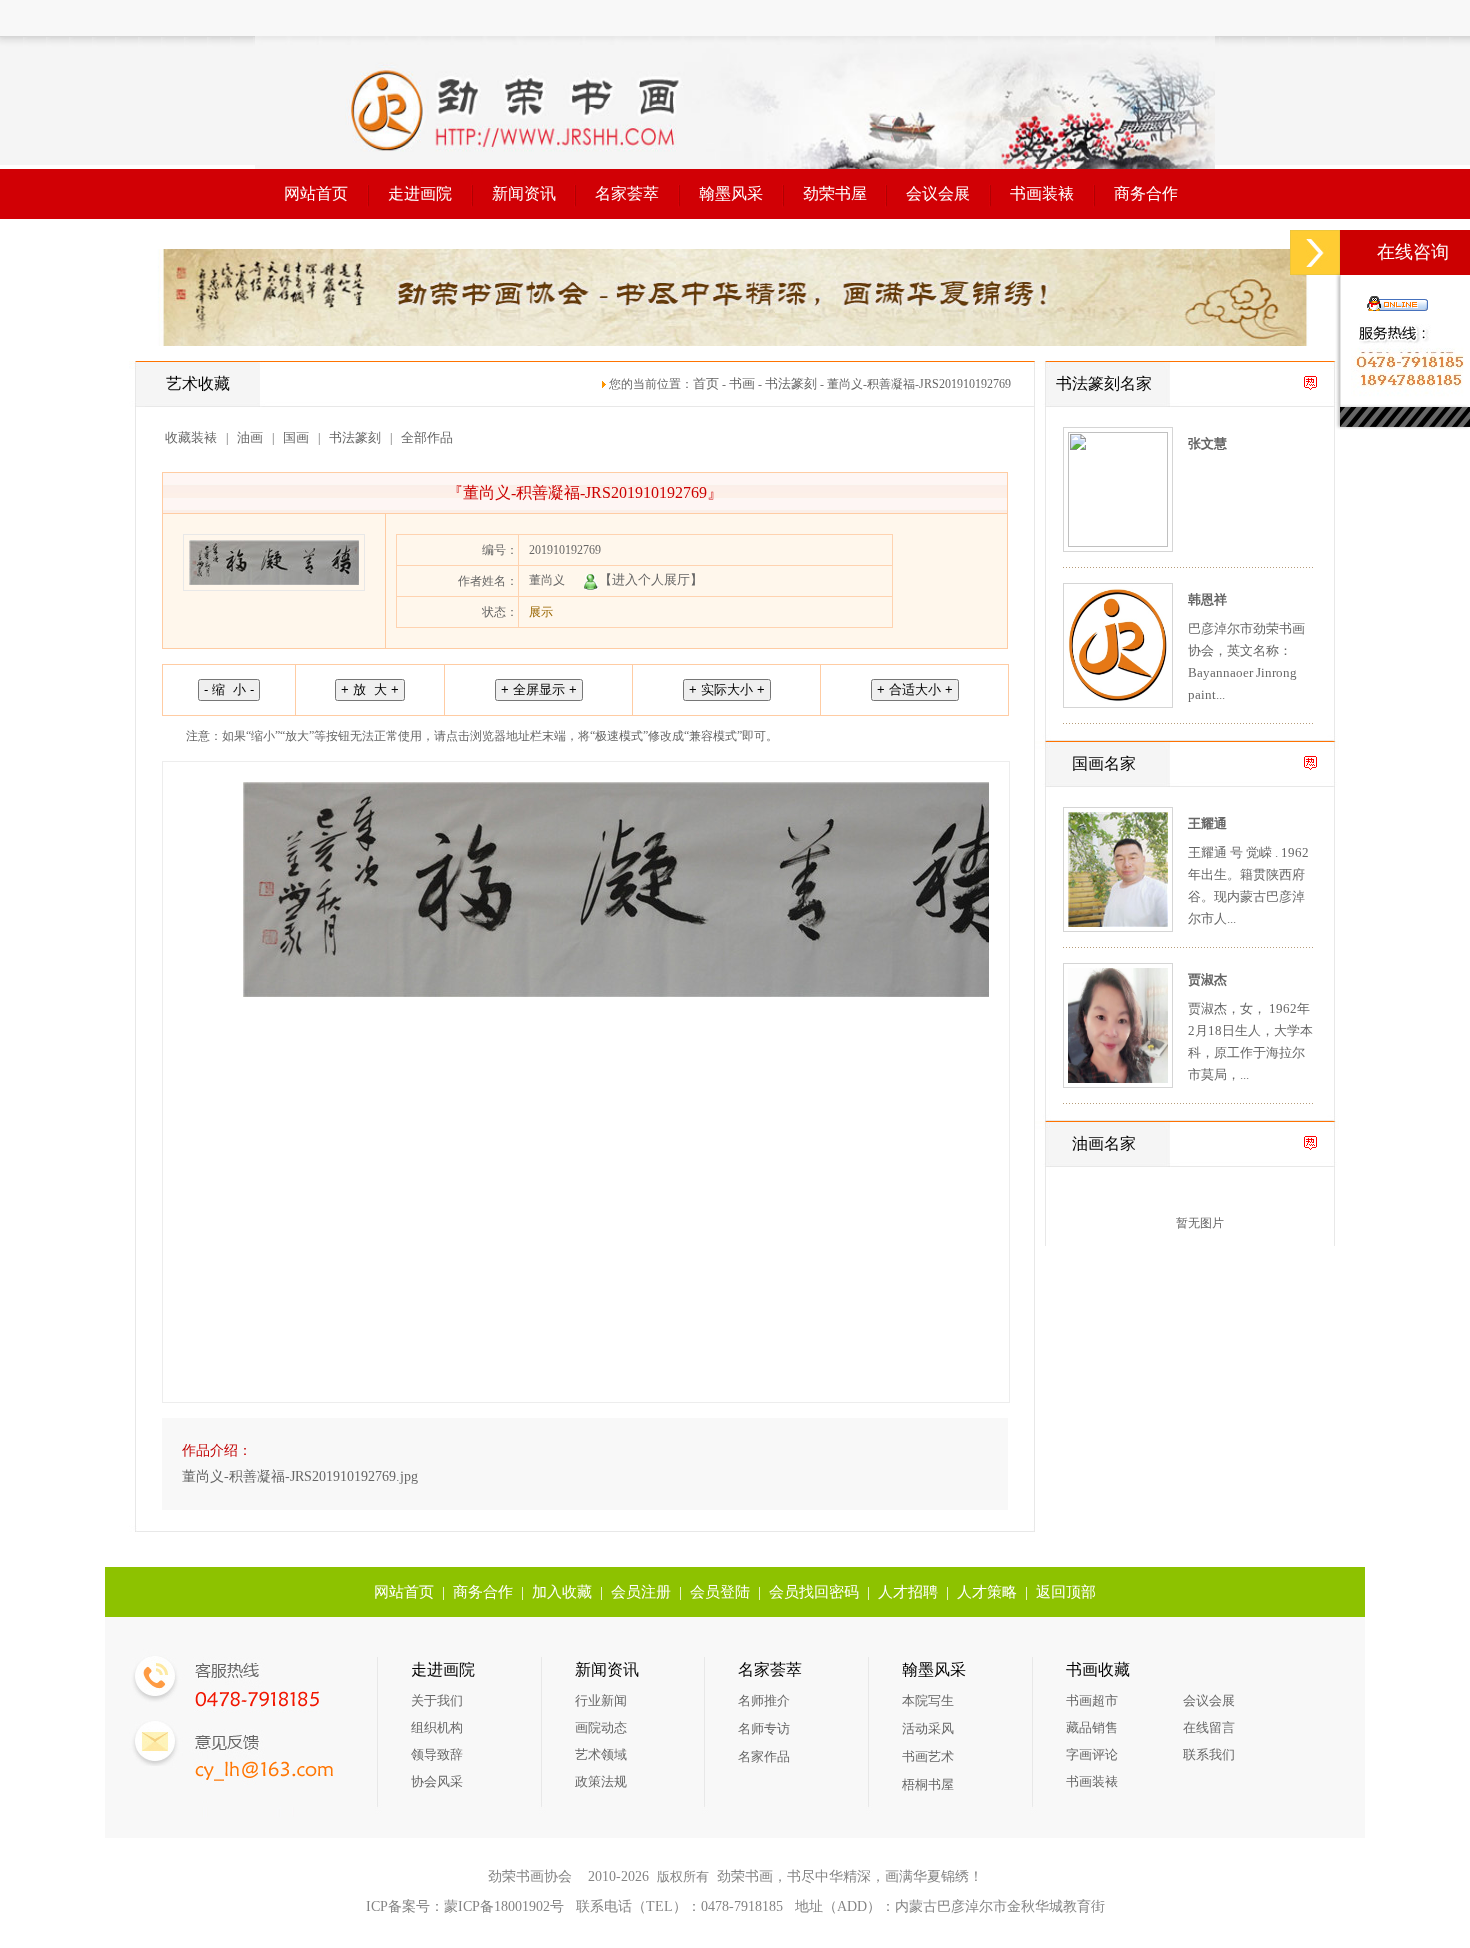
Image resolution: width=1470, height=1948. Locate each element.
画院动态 (601, 1727)
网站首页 (316, 193)
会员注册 (641, 1592)
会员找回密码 (814, 1592)
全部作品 (427, 437)
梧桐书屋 (928, 1784)
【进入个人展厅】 (651, 579)
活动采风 (928, 1728)
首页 (706, 383)
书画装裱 (1042, 193)
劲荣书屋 (835, 193)
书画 (742, 383)
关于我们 (437, 1700)
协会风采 (437, 1781)
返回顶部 (1066, 1592)
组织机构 (437, 1727)
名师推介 (764, 1700)
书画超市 (1092, 1700)
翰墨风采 (731, 193)
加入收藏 (562, 1592)
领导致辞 (437, 1754)
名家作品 (764, 1756)
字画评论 (1092, 1754)
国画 (296, 437)
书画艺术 (928, 1756)
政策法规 (601, 1781)
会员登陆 (720, 1592)
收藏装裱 (191, 437)
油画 (250, 437)
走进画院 (420, 193)
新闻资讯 (524, 193)
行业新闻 (601, 1700)
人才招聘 (908, 1592)
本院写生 (928, 1700)
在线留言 (1209, 1727)
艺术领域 (601, 1754)
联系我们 (1209, 1754)
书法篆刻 (791, 383)
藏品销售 (1092, 1727)
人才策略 (987, 1592)
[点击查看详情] (1118, 542)
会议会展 (938, 193)
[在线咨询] (1315, 252)
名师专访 (764, 1728)
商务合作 (1146, 193)
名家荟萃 (627, 193)
